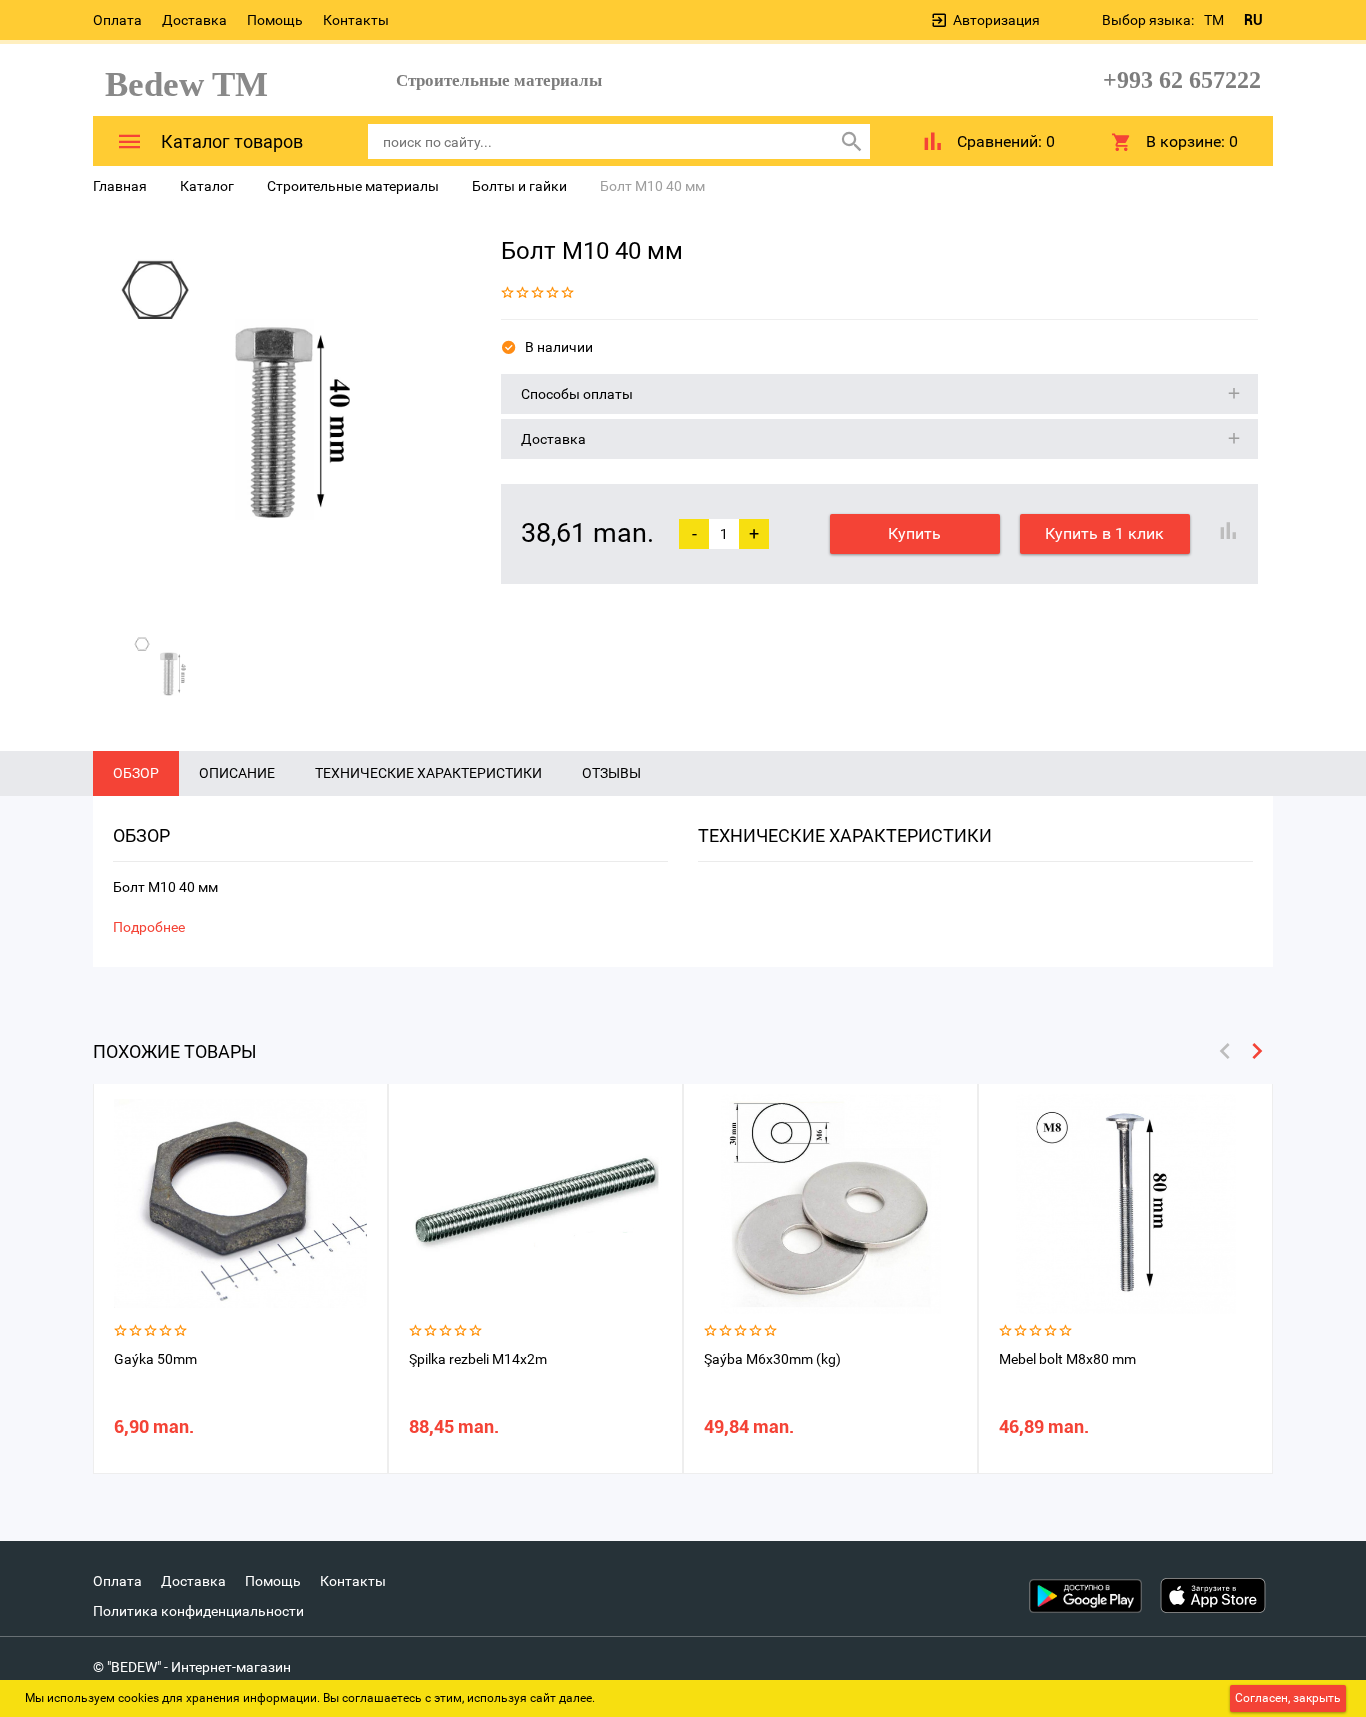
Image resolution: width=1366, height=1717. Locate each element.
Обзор (136, 773)
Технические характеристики (428, 773)
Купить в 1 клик (1104, 533)
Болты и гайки (519, 186)
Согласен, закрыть (1288, 1698)
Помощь (275, 20)
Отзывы (611, 773)
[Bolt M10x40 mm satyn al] (282, 421)
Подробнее (149, 927)
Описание (237, 773)
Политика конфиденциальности (198, 1611)
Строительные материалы (353, 186)
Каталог (207, 186)
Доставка (194, 20)
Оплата (117, 20)
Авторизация (996, 20)
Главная (120, 186)
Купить (914, 533)
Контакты (356, 20)
